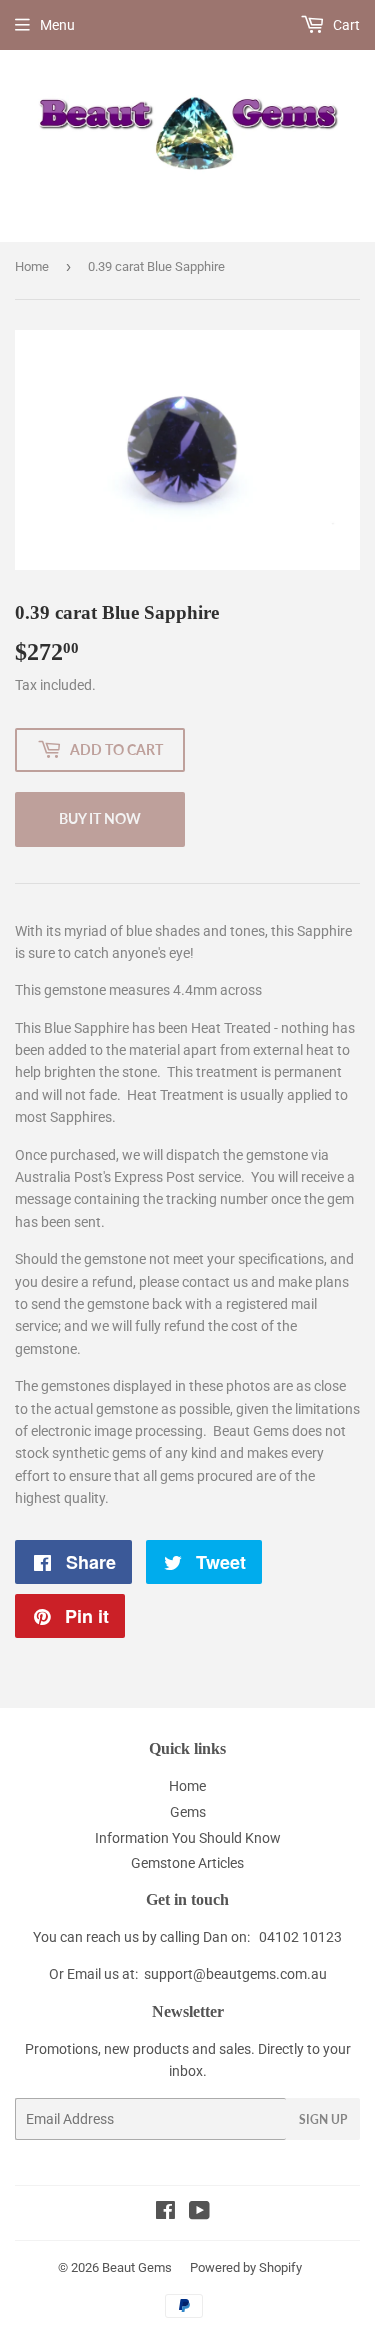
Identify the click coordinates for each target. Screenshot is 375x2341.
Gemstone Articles (187, 1863)
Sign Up (323, 2119)
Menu (57, 25)
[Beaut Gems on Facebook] (165, 2213)
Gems (188, 1812)
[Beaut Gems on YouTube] (199, 2213)
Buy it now (100, 818)
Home (32, 266)
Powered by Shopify (246, 2267)
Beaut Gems (137, 2267)
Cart (345, 25)
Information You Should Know (188, 1838)
